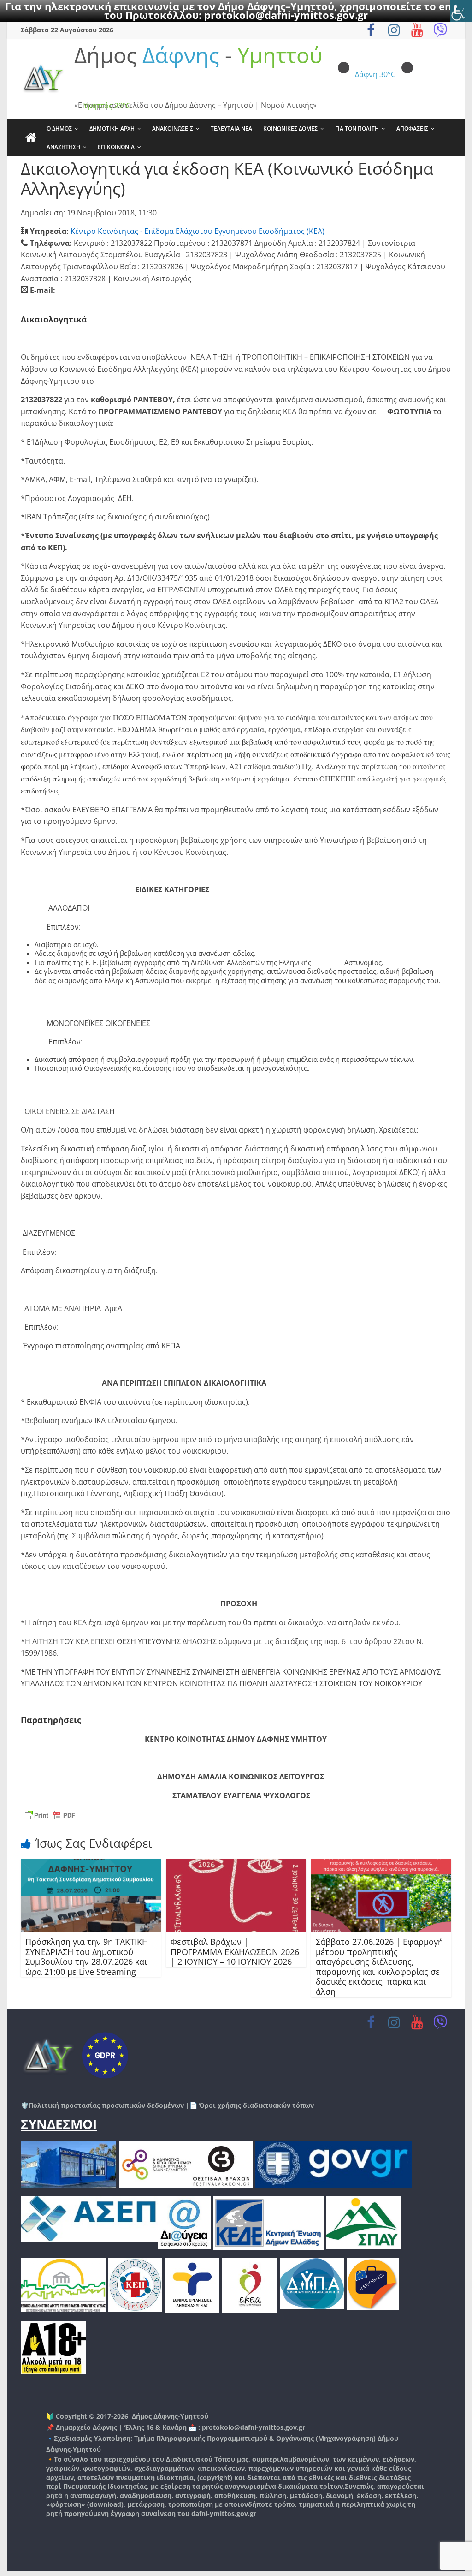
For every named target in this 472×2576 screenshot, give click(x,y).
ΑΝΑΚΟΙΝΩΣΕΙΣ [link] (173, 128)
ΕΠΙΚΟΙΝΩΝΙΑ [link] (116, 147)
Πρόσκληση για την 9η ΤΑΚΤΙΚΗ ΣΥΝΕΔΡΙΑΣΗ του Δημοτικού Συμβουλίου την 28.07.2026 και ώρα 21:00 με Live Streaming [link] (87, 1957)
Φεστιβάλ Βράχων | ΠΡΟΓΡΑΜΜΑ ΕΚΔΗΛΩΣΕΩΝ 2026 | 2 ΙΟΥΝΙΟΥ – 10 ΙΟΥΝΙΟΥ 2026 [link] (235, 1952)
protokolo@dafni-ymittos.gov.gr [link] (286, 15)
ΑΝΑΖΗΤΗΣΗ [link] (63, 147)
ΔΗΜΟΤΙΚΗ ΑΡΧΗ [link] (112, 128)
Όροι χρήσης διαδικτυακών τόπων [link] (256, 2105)
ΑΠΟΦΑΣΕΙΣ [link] (412, 128)
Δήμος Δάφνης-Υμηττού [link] (170, 2416)
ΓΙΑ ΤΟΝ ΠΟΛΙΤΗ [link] (357, 128)
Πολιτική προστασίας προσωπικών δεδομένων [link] (106, 2105)
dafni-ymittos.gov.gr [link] (224, 2513)
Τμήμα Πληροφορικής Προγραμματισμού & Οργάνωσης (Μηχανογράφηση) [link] (255, 2438)
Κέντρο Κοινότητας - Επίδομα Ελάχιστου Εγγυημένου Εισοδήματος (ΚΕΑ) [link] (198, 231)
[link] (461, 11)
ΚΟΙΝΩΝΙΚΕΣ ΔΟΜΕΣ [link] (290, 128)
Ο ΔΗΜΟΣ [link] (59, 128)
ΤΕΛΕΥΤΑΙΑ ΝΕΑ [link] (231, 128)
